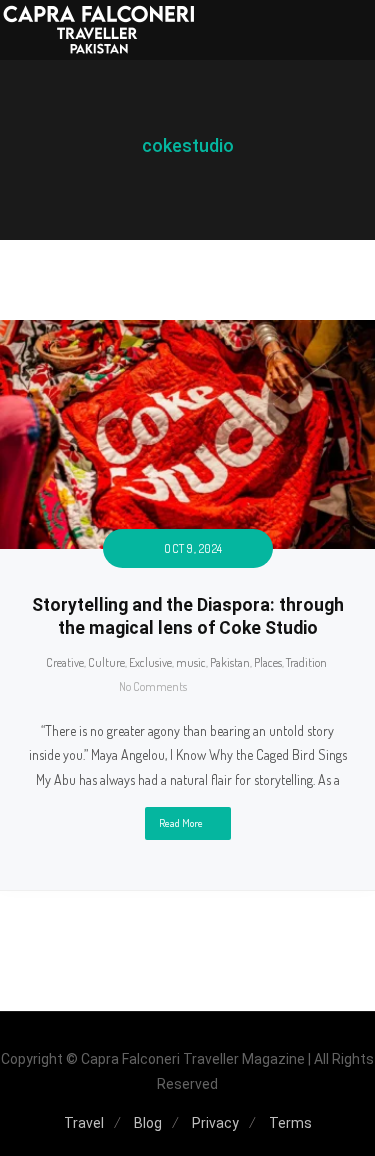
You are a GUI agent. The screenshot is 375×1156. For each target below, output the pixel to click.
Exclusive (150, 662)
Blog (148, 1123)
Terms (290, 1123)
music (191, 662)
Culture (106, 662)
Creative (65, 662)
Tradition (306, 662)
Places (268, 662)
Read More (181, 823)
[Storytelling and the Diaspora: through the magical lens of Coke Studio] (187, 331)
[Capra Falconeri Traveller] (100, 30)
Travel (84, 1123)
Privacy (215, 1123)
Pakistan (230, 662)
